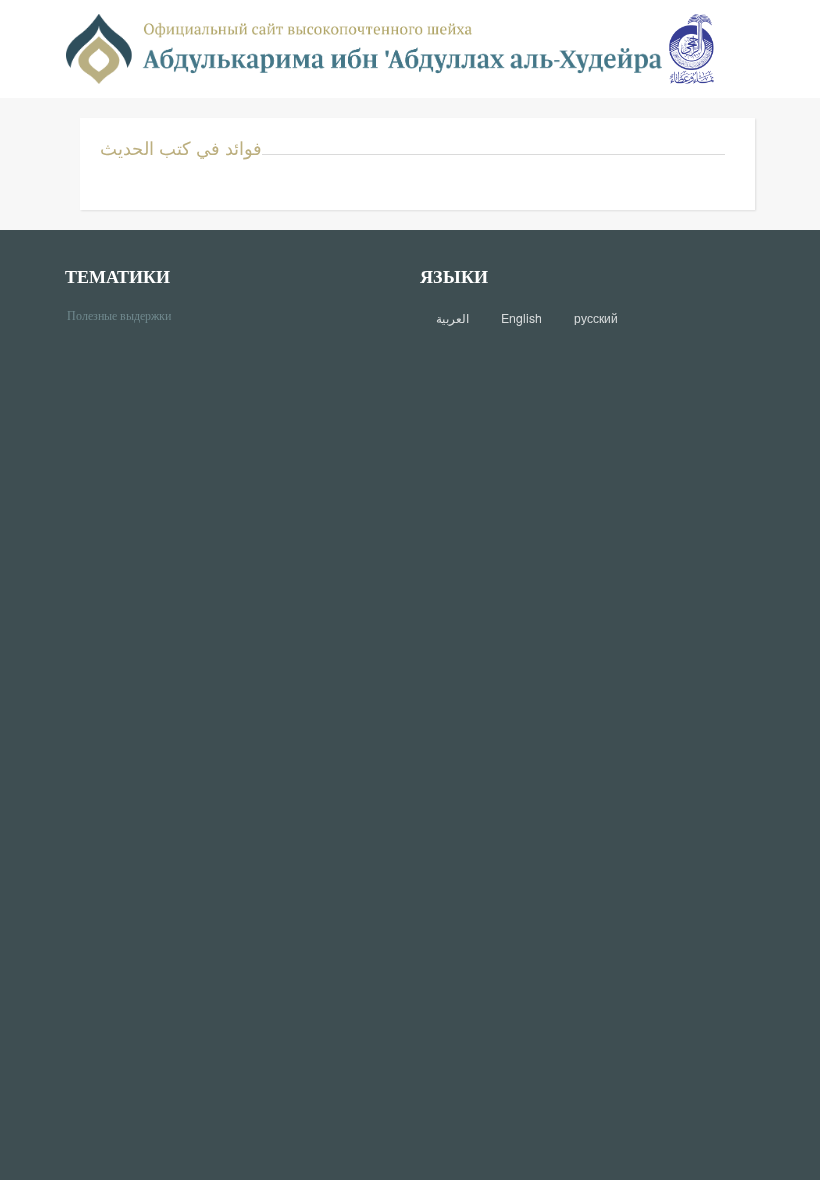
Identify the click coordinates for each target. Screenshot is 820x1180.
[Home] (364, 47)
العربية (452, 318)
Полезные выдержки (126, 314)
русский (596, 318)
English (521, 318)
